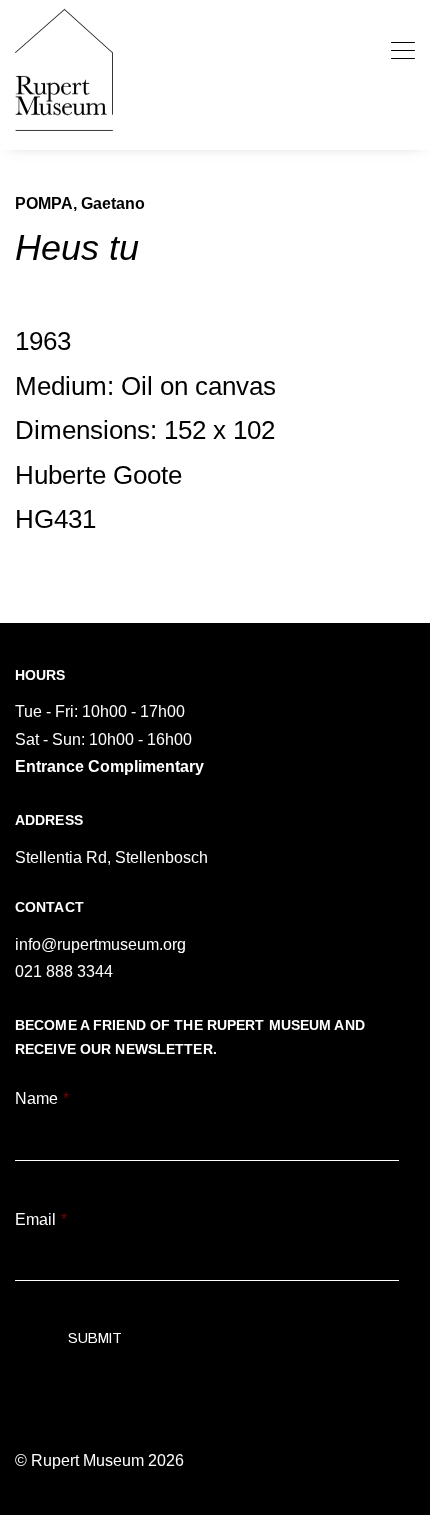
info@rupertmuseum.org (100, 944)
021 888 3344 (64, 971)
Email (41, 1219)
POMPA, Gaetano (80, 203)
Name (42, 1098)
